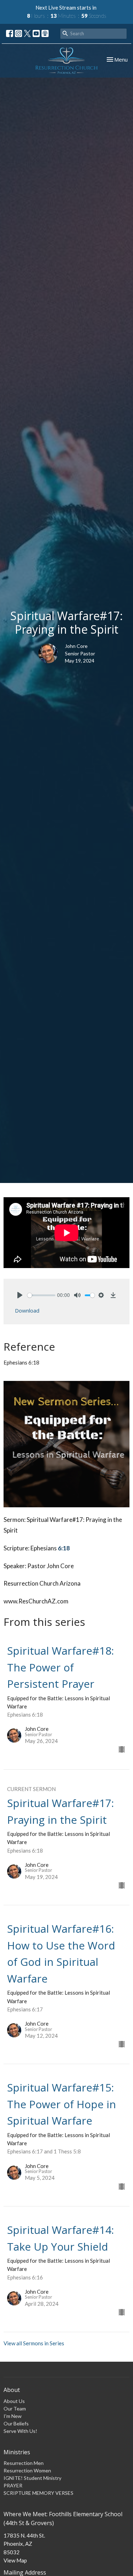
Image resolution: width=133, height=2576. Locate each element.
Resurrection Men (24, 2463)
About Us (14, 2401)
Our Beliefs (16, 2423)
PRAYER (13, 2485)
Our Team (15, 2409)
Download (27, 1310)
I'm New (13, 2416)
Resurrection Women (27, 2470)
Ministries (17, 2452)
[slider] (41, 1295)
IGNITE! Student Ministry (32, 2478)
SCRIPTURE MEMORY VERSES (38, 2493)
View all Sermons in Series (34, 2343)
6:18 (64, 1548)
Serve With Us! (20, 2431)
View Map (15, 2560)
